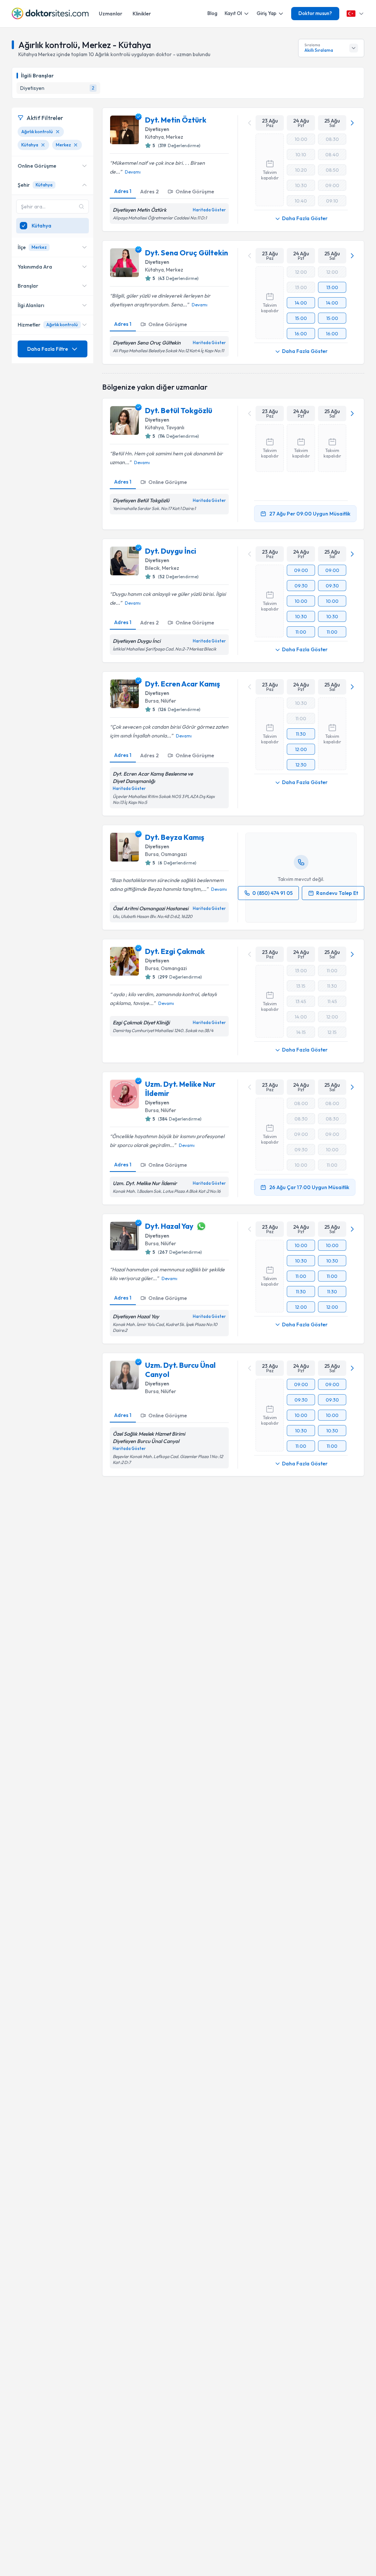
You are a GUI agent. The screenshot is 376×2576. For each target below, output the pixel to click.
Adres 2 (149, 192)
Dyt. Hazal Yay (169, 1226)
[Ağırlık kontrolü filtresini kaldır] (58, 132)
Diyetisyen (157, 129)
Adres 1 (123, 191)
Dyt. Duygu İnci (171, 551)
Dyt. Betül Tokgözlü (179, 410)
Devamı (133, 172)
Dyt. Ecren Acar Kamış (182, 684)
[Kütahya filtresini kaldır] (43, 145)
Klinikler (142, 14)
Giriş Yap (267, 13)
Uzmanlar (111, 14)
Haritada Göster (209, 210)
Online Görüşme (195, 192)
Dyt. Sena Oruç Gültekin (187, 253)
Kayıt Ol (233, 13)
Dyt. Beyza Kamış (175, 837)
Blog (212, 13)
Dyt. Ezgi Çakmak (175, 951)
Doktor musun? (315, 13)
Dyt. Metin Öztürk (176, 120)
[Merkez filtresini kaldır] (76, 145)
